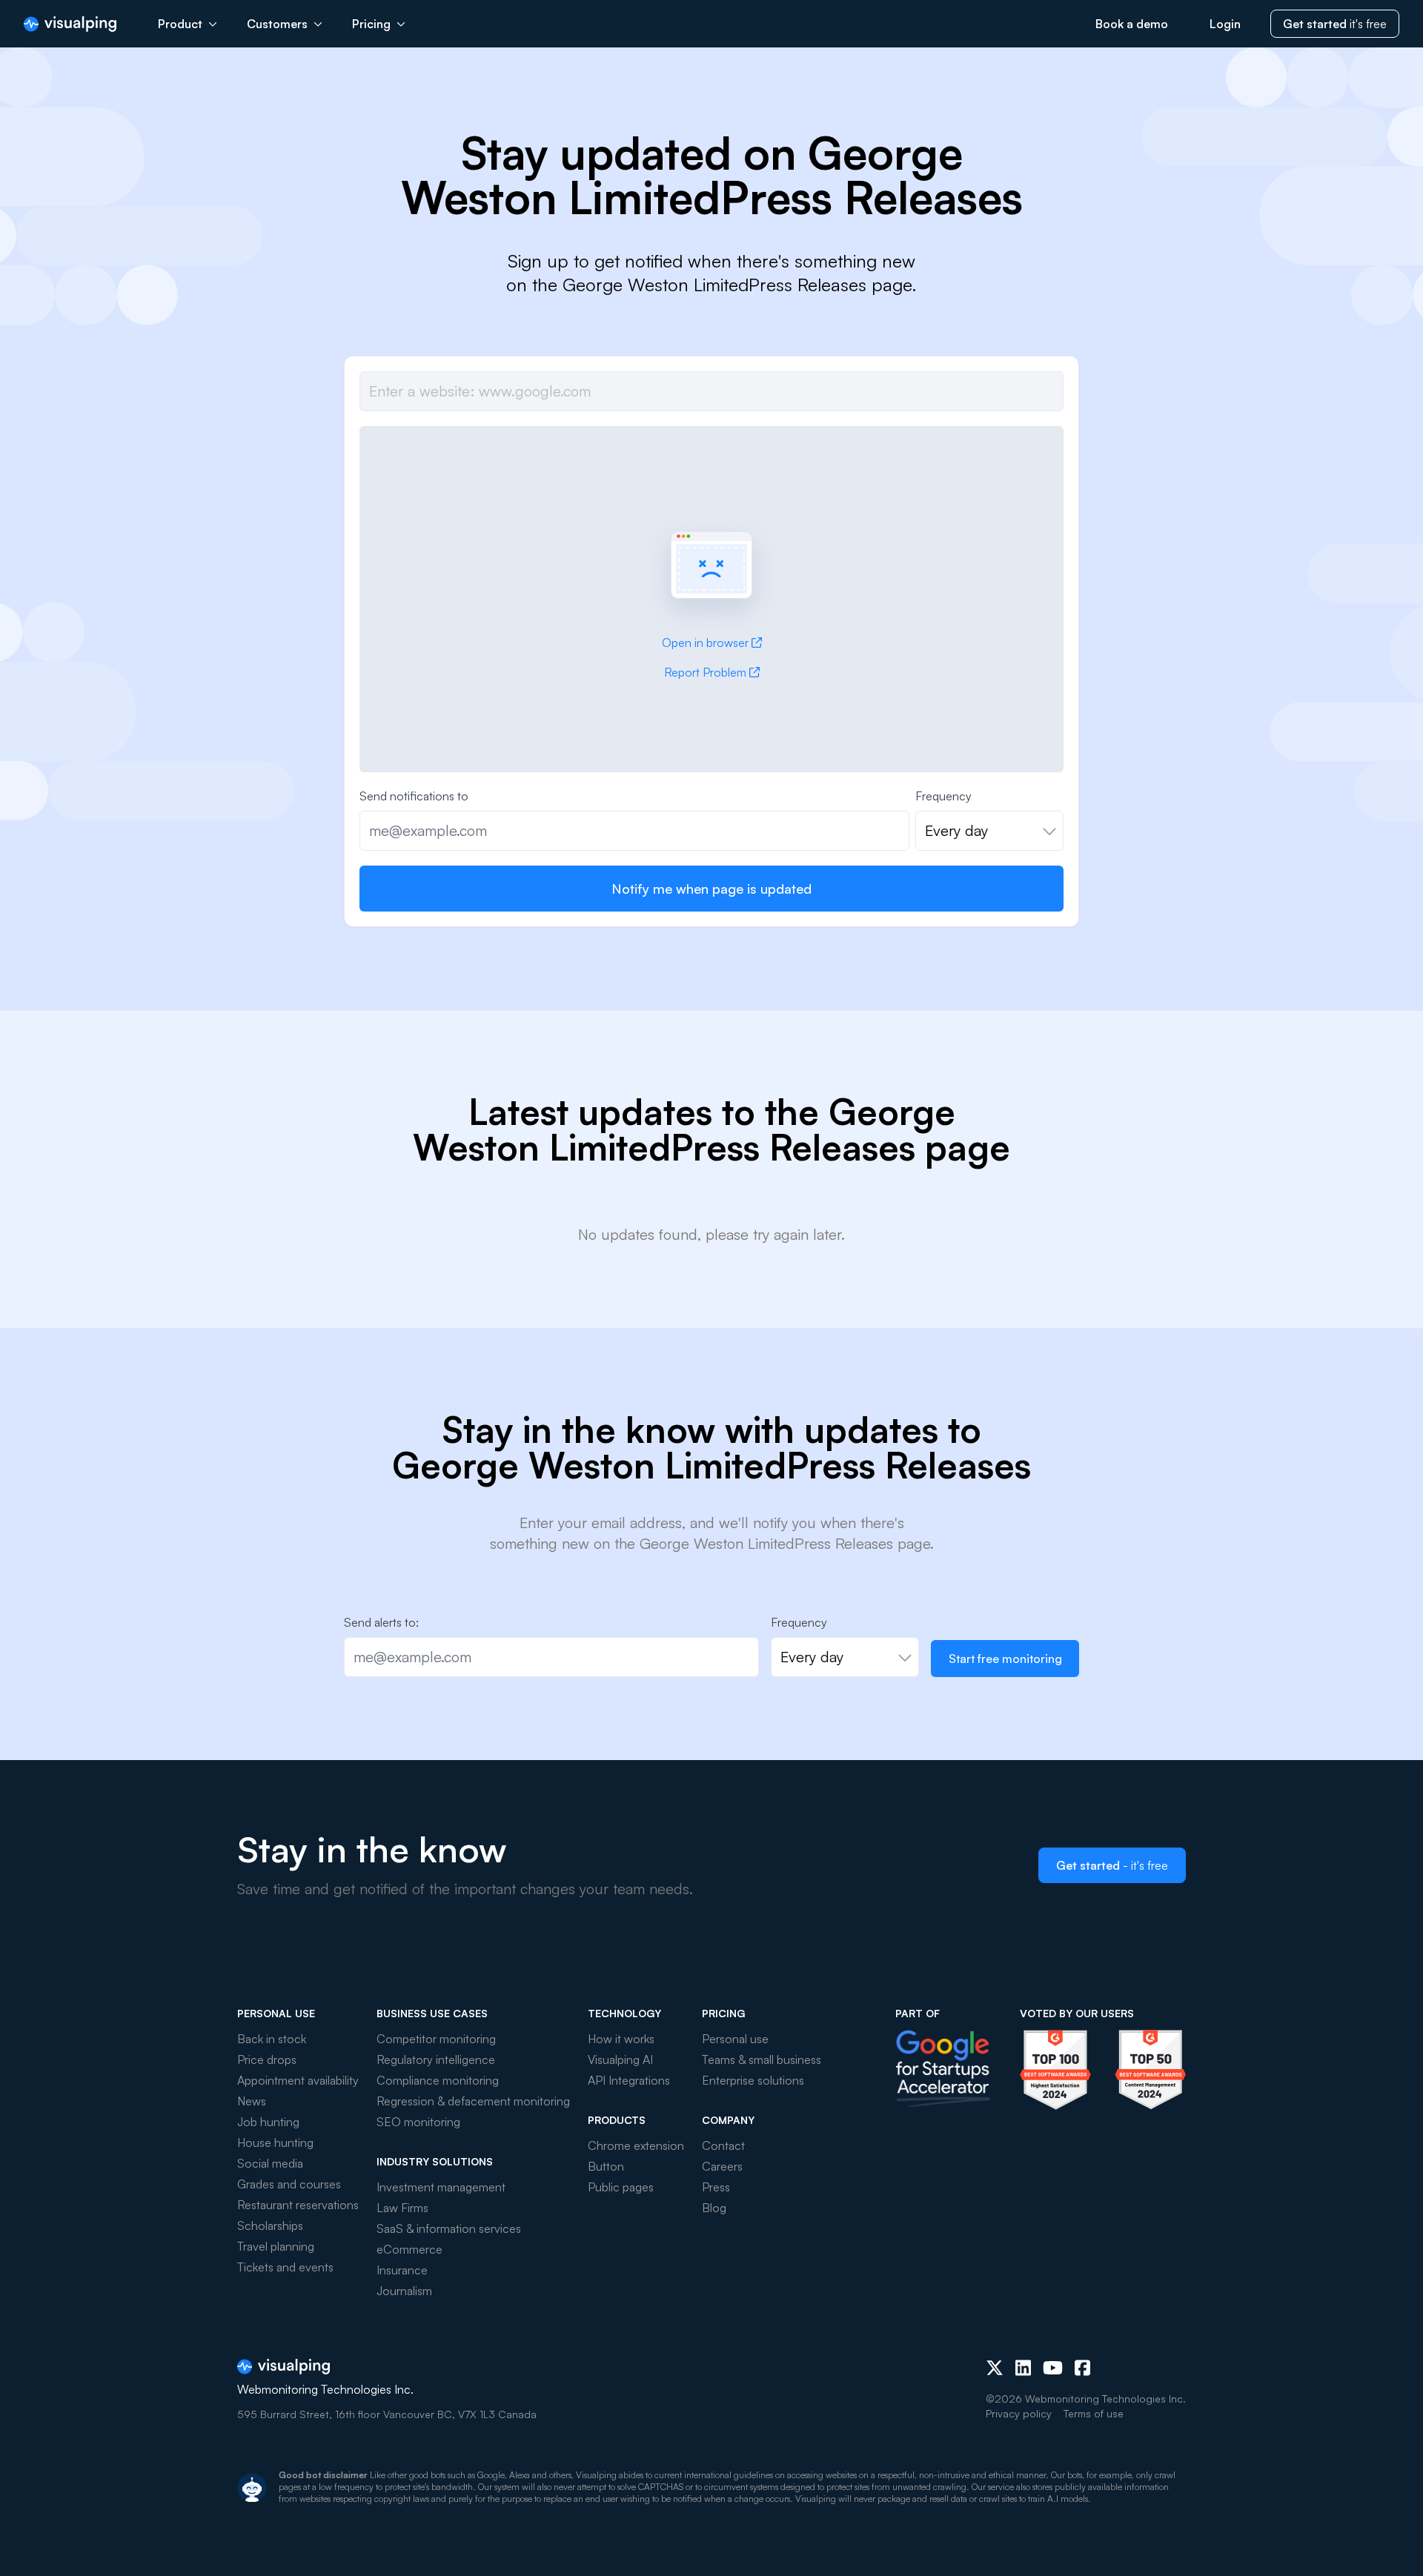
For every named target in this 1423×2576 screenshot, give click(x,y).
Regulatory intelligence (436, 2059)
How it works (621, 2039)
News (252, 2101)
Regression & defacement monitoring (473, 2101)
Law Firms (402, 2208)
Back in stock (272, 2039)
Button (606, 2166)
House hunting (275, 2142)
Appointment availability (298, 2080)
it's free (1335, 24)
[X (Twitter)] (995, 2368)
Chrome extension (636, 2145)
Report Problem (705, 672)
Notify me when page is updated (711, 889)
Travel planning (276, 2246)
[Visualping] (70, 24)
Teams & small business (762, 2059)
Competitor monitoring (436, 2039)
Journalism (404, 2291)
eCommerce (409, 2249)
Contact (723, 2145)
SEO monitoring (418, 2122)
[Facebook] (1082, 2368)
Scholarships (270, 2225)
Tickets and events (285, 2267)
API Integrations (629, 2080)
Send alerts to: (381, 1622)
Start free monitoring (1005, 1659)
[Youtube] (1053, 2368)
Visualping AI (620, 2059)
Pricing (371, 24)
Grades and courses (289, 2184)
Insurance (402, 2270)
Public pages (621, 2187)
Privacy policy (1019, 2413)
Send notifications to (414, 796)
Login (1225, 24)
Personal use (735, 2039)
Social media (270, 2163)
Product (180, 24)
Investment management (441, 2187)
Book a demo (1132, 24)
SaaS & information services (449, 2228)
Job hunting (268, 2122)
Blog (714, 2208)
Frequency (943, 796)
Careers (722, 2166)
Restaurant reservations (298, 2205)
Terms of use (1094, 2413)
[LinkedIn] (1023, 2368)
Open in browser (705, 643)
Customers (277, 24)
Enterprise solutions (753, 2080)
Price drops (267, 2059)
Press (716, 2187)
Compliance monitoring (438, 2080)
